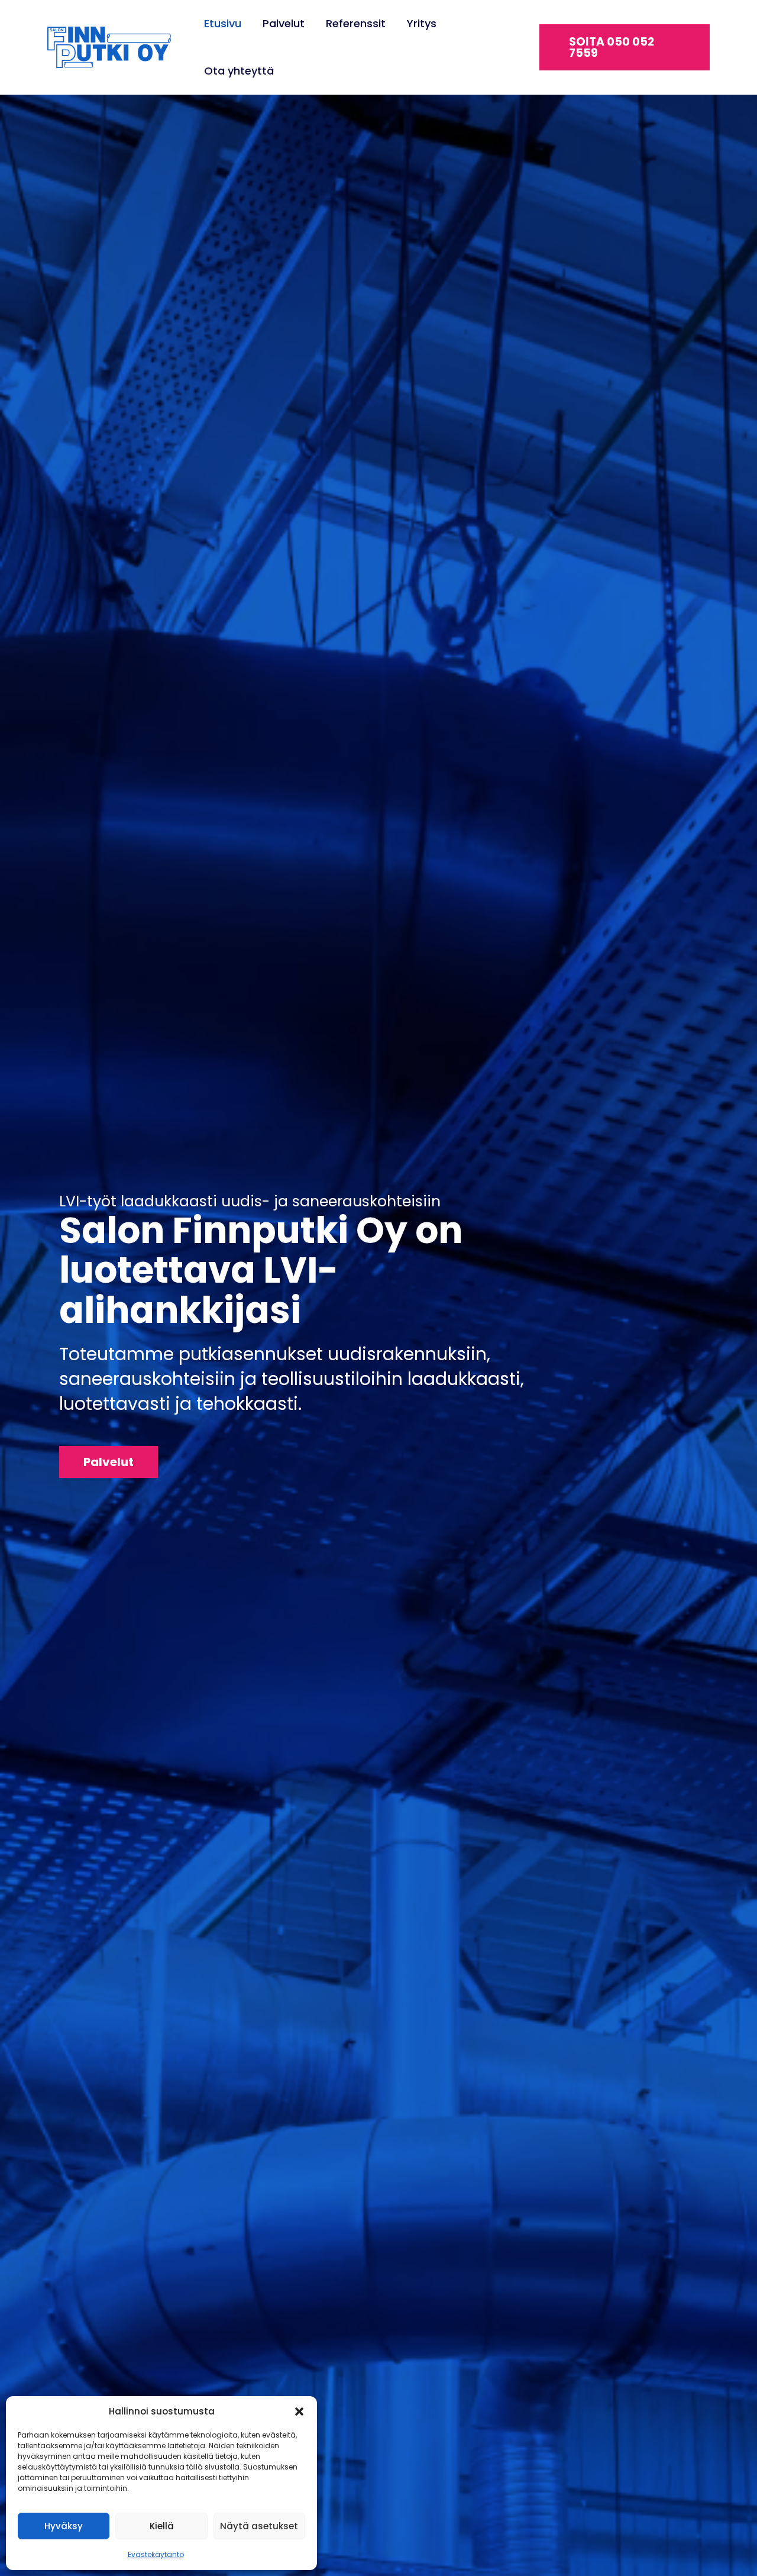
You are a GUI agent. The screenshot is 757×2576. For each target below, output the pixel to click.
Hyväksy (64, 2526)
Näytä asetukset (259, 2526)
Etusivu (223, 23)
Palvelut (284, 23)
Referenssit (356, 23)
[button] (299, 2412)
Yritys (422, 23)
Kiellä (162, 2526)
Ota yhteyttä (239, 71)
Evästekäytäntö (156, 2554)
